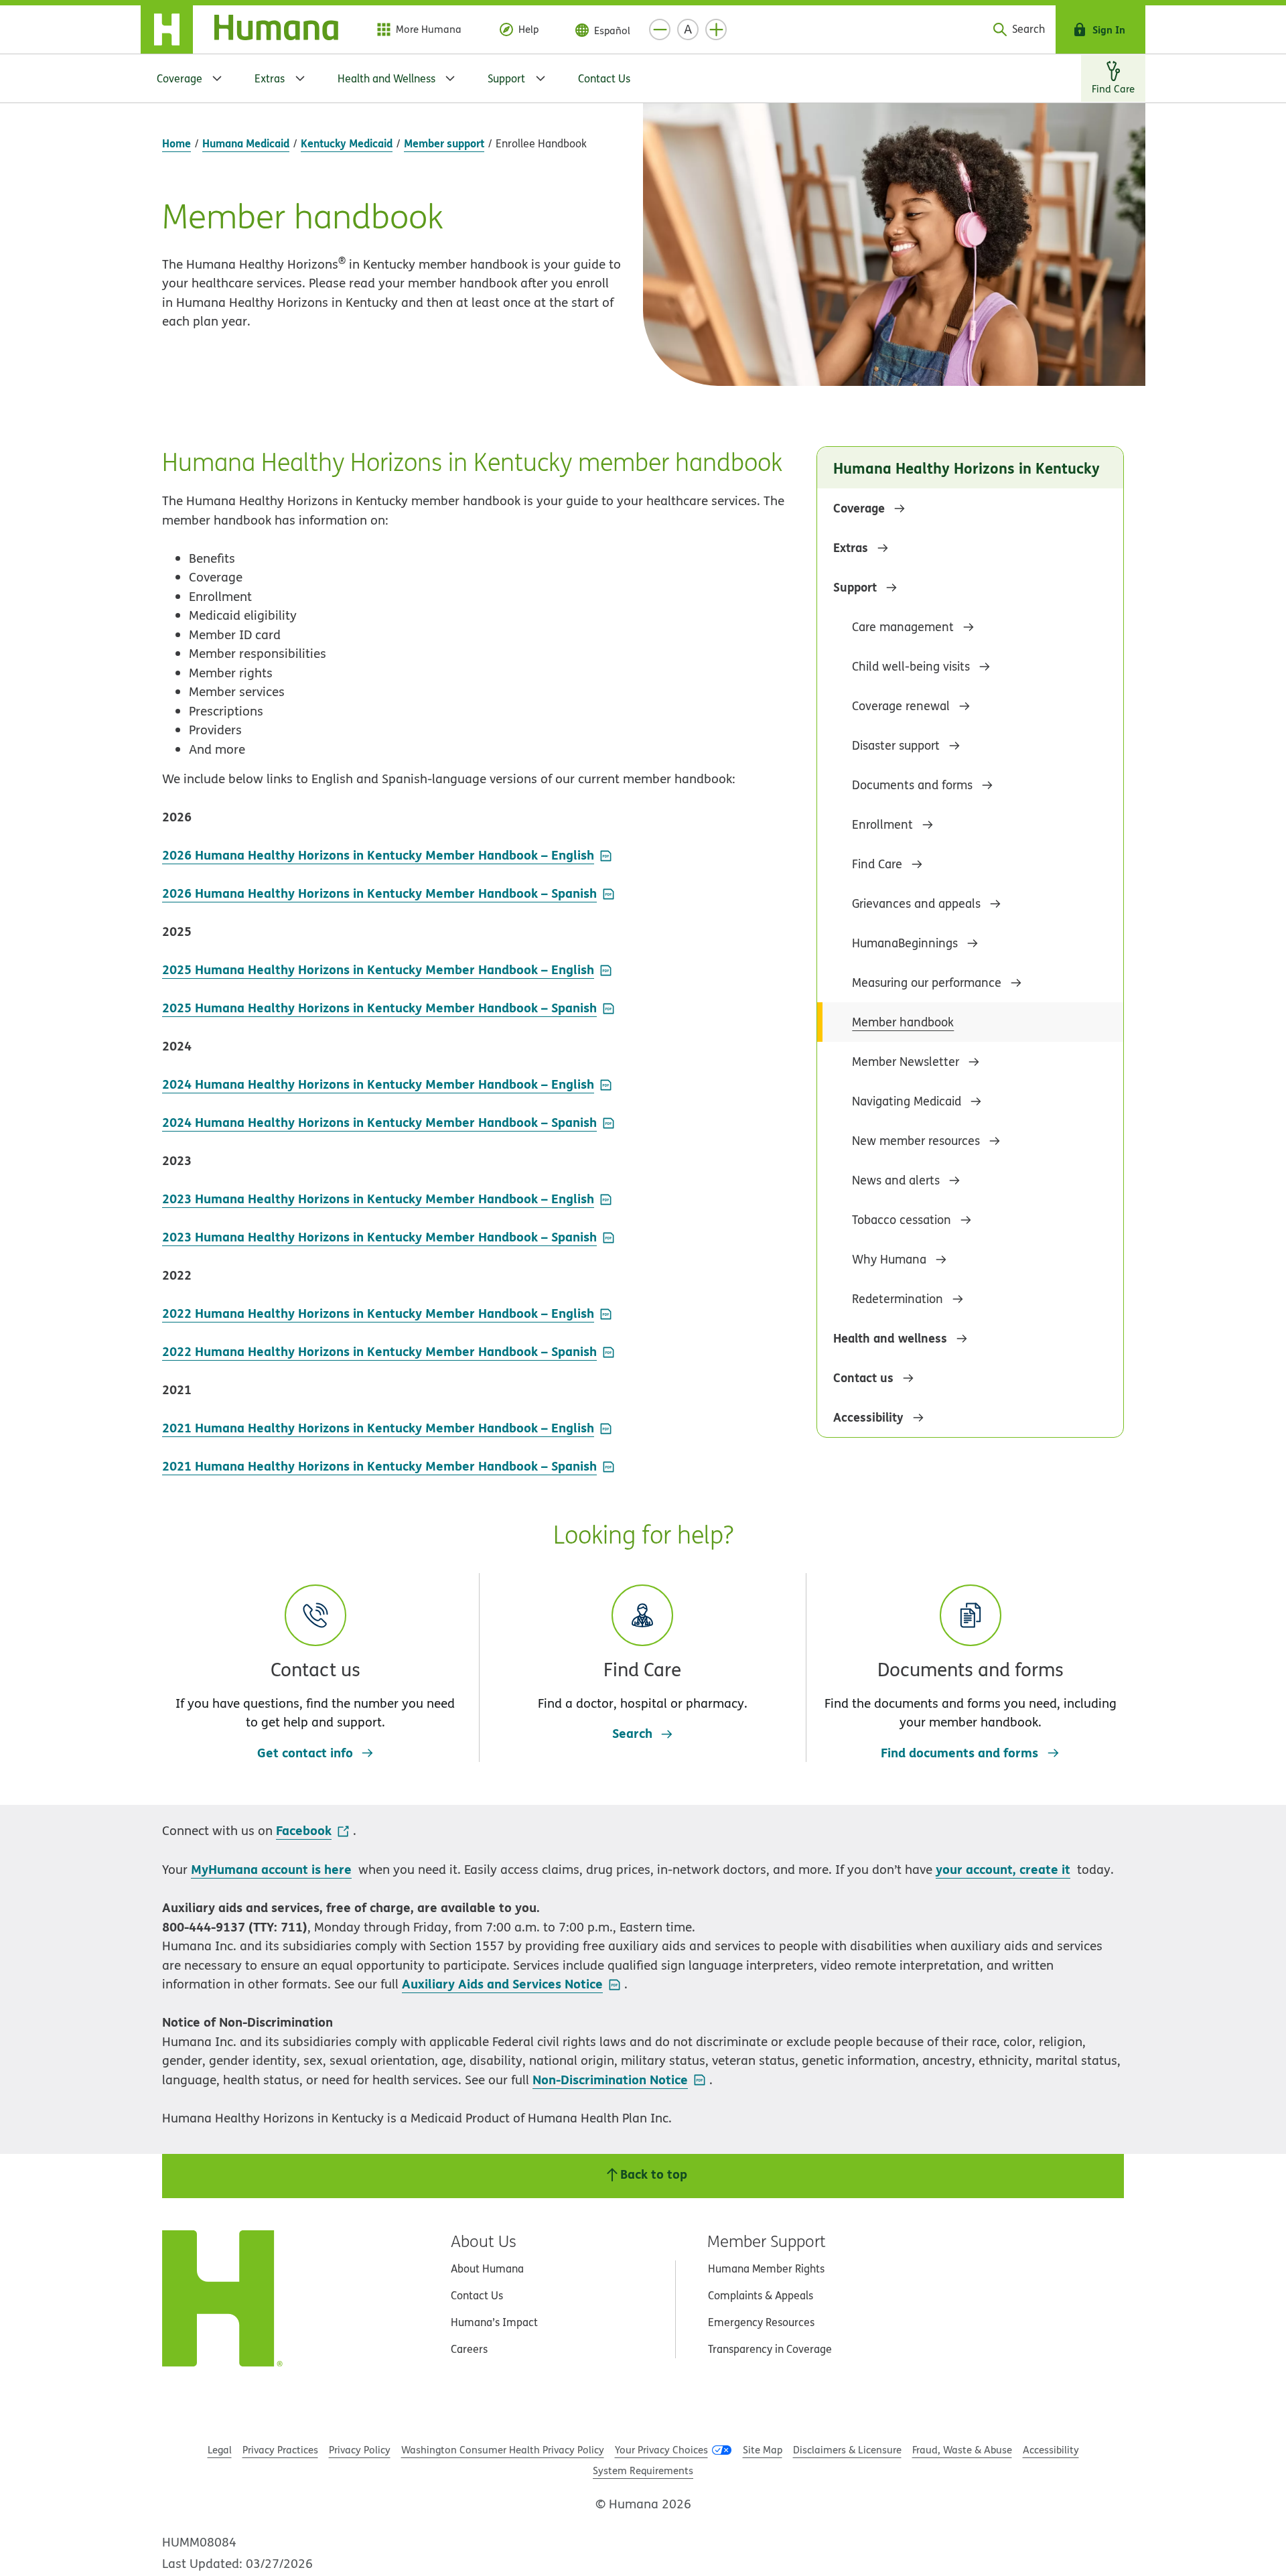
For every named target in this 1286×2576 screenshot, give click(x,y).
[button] (315, 1658)
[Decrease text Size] (660, 29)
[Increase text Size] (716, 29)
